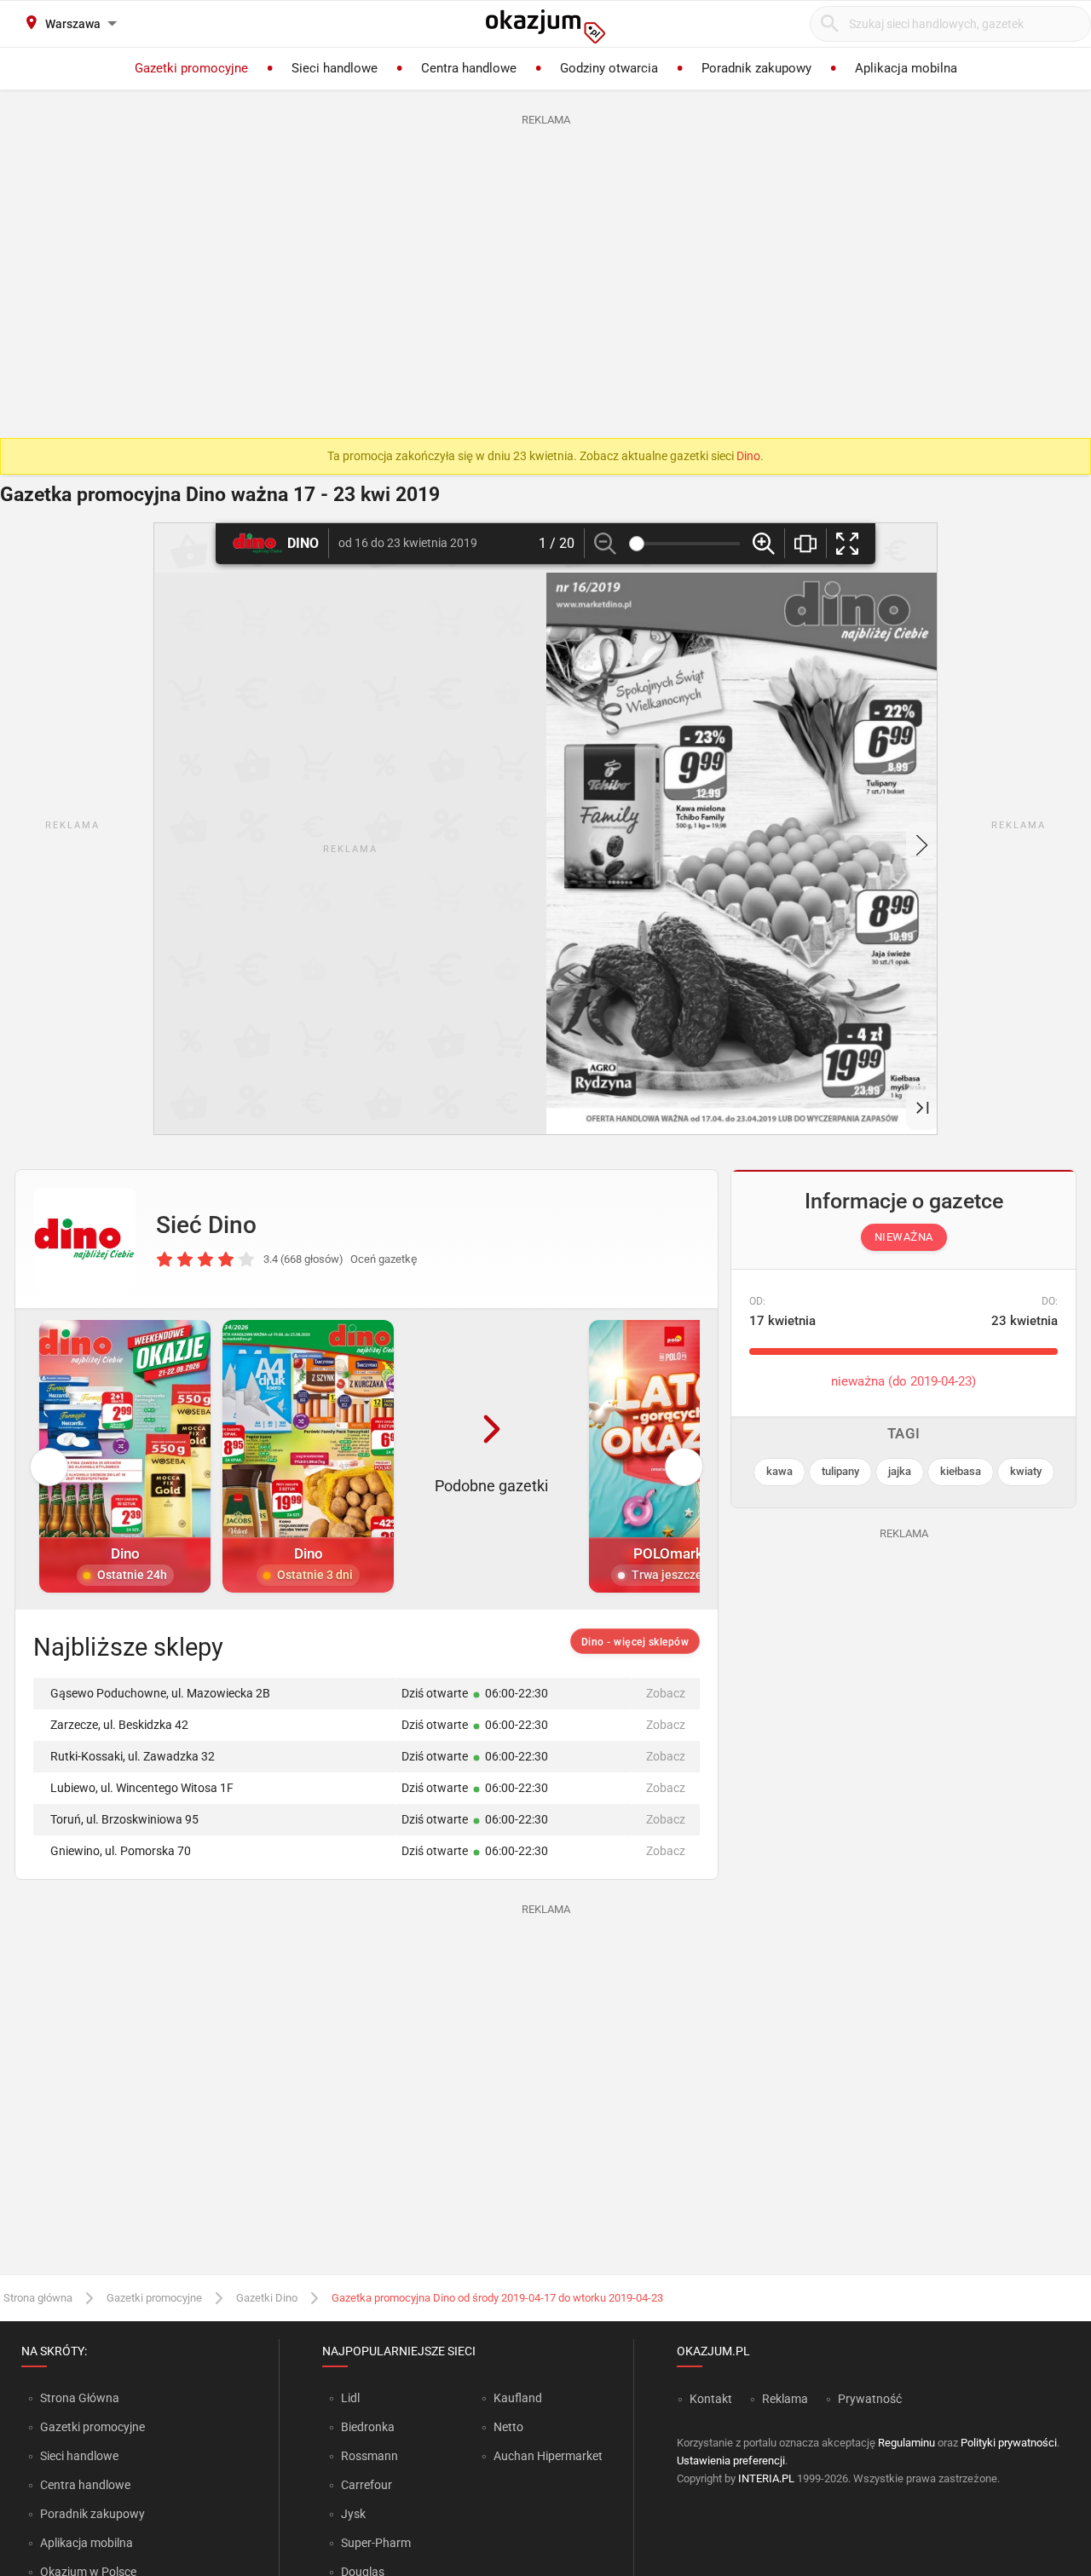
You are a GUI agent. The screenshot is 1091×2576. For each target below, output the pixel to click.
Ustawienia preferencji (731, 2461)
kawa (779, 1471)
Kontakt (711, 2399)
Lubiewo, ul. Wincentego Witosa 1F (142, 1788)
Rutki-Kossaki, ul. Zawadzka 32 (133, 1756)
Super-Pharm (376, 2543)
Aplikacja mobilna (87, 2543)
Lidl (350, 2398)
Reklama (785, 2399)
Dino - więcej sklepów (635, 1642)
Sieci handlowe (79, 2456)
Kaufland (518, 2398)
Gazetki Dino (267, 2298)
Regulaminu (906, 2443)
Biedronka (368, 2427)
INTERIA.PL (766, 2478)
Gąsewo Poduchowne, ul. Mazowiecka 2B (160, 1693)
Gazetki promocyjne (154, 2298)
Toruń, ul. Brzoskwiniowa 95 (124, 1819)
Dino (748, 456)
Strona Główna (80, 2398)
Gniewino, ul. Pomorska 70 (121, 1851)
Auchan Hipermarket (548, 2456)
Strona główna (38, 2298)
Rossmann (369, 2456)
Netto (508, 2427)
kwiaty (1026, 1471)
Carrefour (367, 2485)
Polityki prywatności (1009, 2443)
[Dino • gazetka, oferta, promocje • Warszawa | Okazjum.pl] (84, 1239)
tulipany (840, 1471)
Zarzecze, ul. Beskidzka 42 (119, 1725)
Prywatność (870, 2399)
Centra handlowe (85, 2485)
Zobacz (666, 1693)
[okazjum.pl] (545, 26)
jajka (900, 1471)
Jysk (353, 2514)
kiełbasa (961, 1471)
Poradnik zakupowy (92, 2514)
